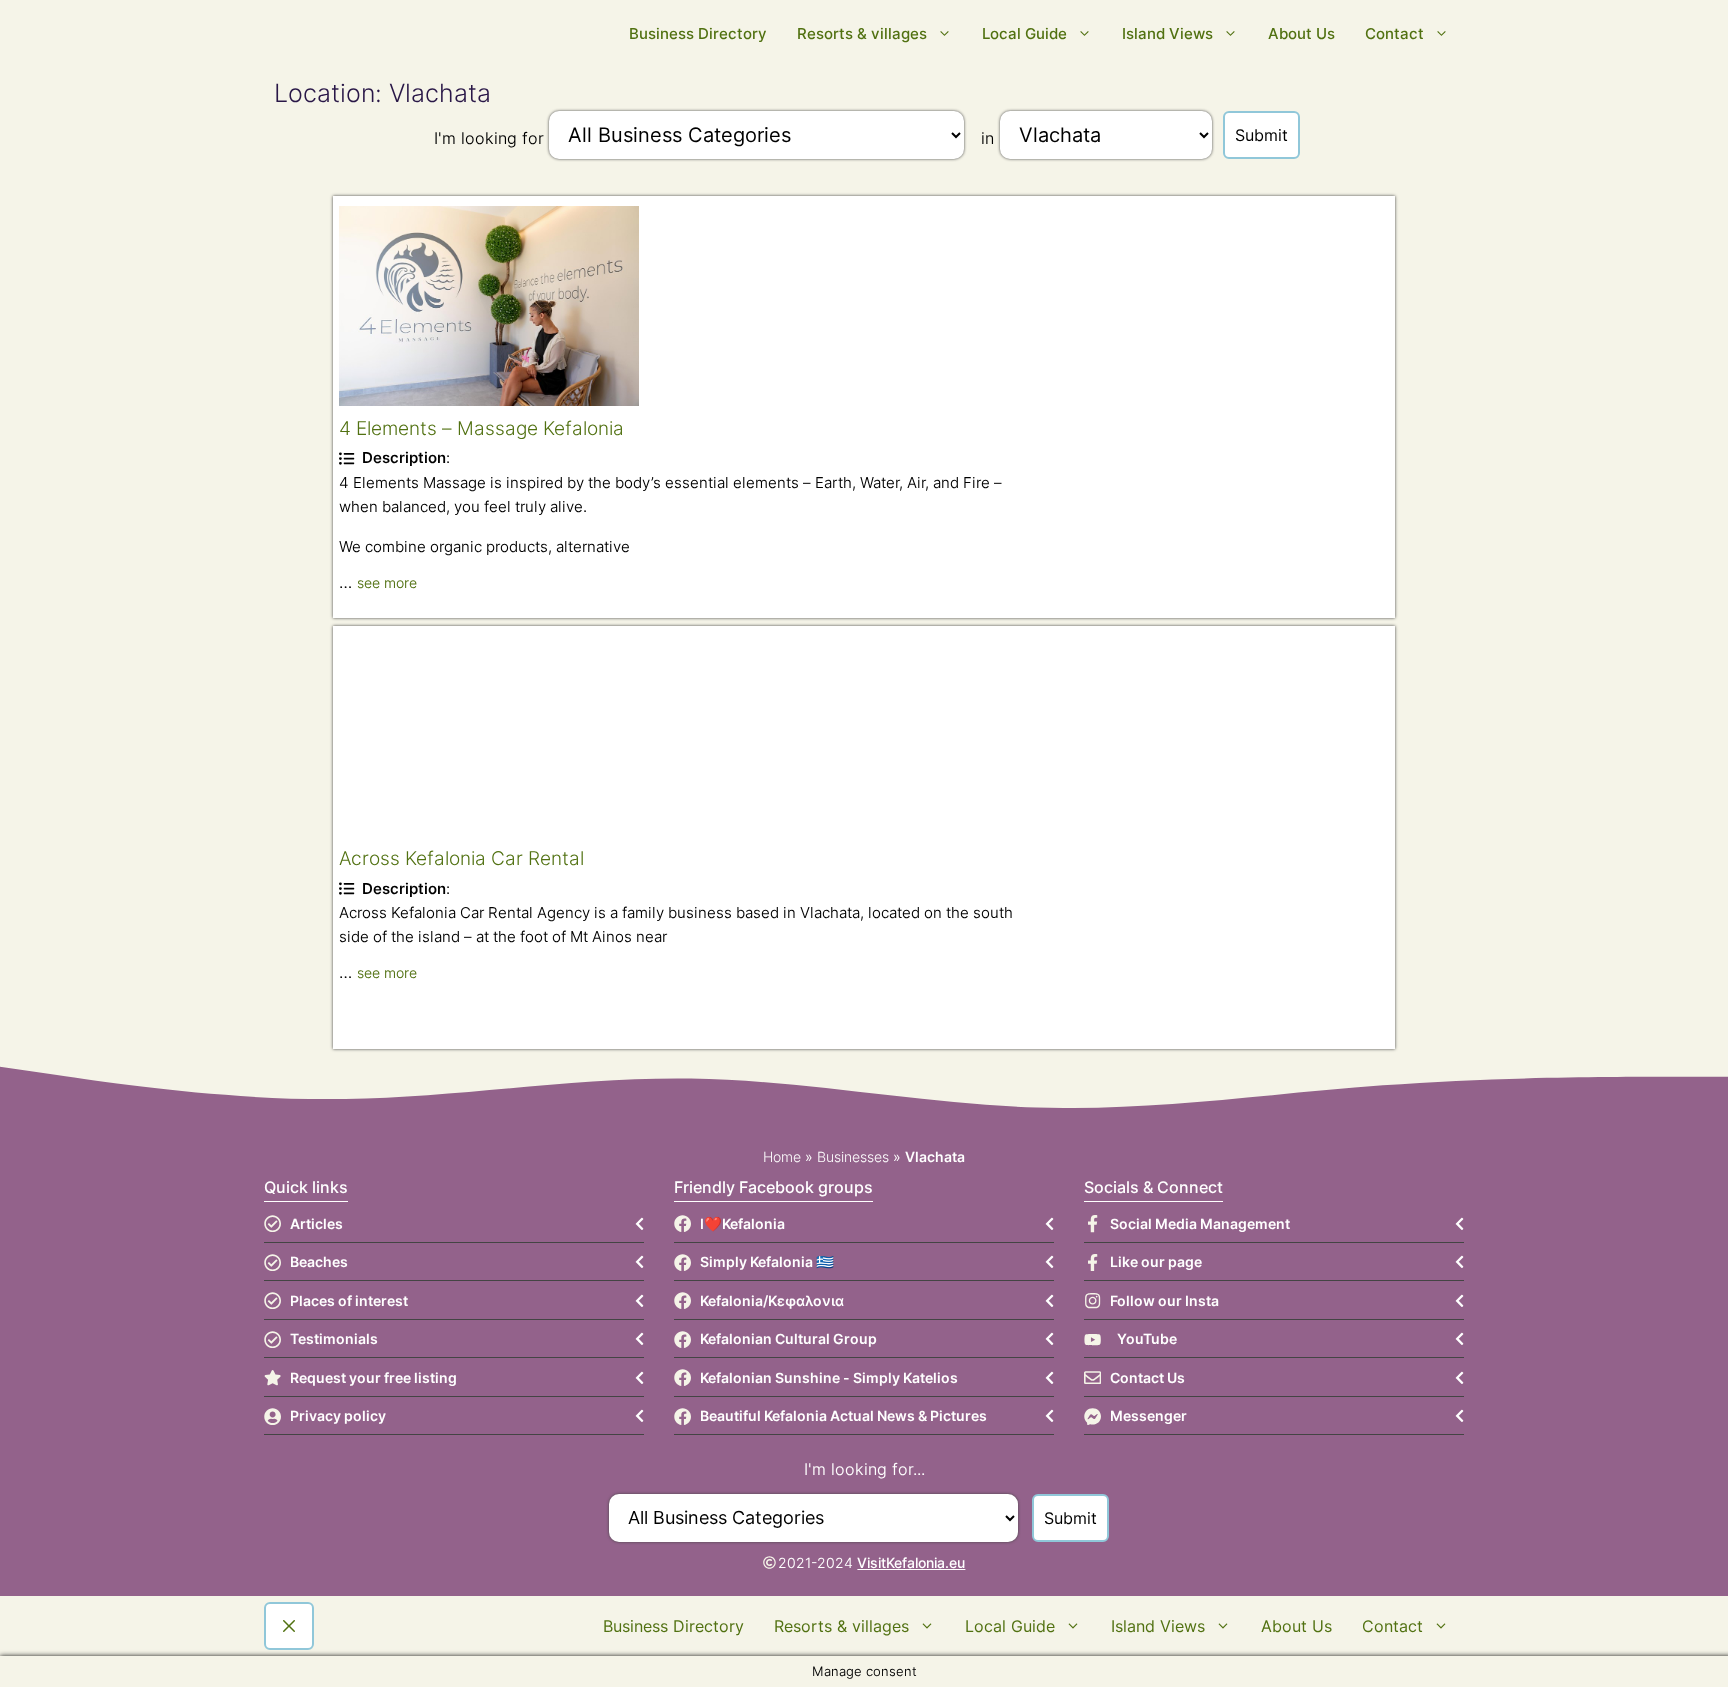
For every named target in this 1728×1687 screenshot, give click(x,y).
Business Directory (698, 33)
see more (387, 582)
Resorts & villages (862, 33)
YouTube (1147, 1338)
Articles (316, 1223)
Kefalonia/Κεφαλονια (772, 1300)
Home (782, 1156)
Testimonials (334, 1338)
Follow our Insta (1164, 1300)
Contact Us (1147, 1377)
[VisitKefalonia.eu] (584, 33)
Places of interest (349, 1300)
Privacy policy (338, 1415)
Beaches (319, 1261)
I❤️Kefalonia (742, 1223)
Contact (1394, 33)
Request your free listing (373, 1377)
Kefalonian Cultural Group (788, 1338)
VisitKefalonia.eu (911, 1562)
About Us (1301, 33)
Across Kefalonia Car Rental (461, 858)
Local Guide (1024, 33)
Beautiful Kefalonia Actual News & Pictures (843, 1415)
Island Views (1167, 33)
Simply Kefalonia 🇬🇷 (767, 1261)
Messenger (1148, 1415)
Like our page (1156, 1261)
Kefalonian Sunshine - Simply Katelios (829, 1377)
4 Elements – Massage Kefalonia (481, 428)
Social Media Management (1200, 1223)
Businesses (853, 1156)
